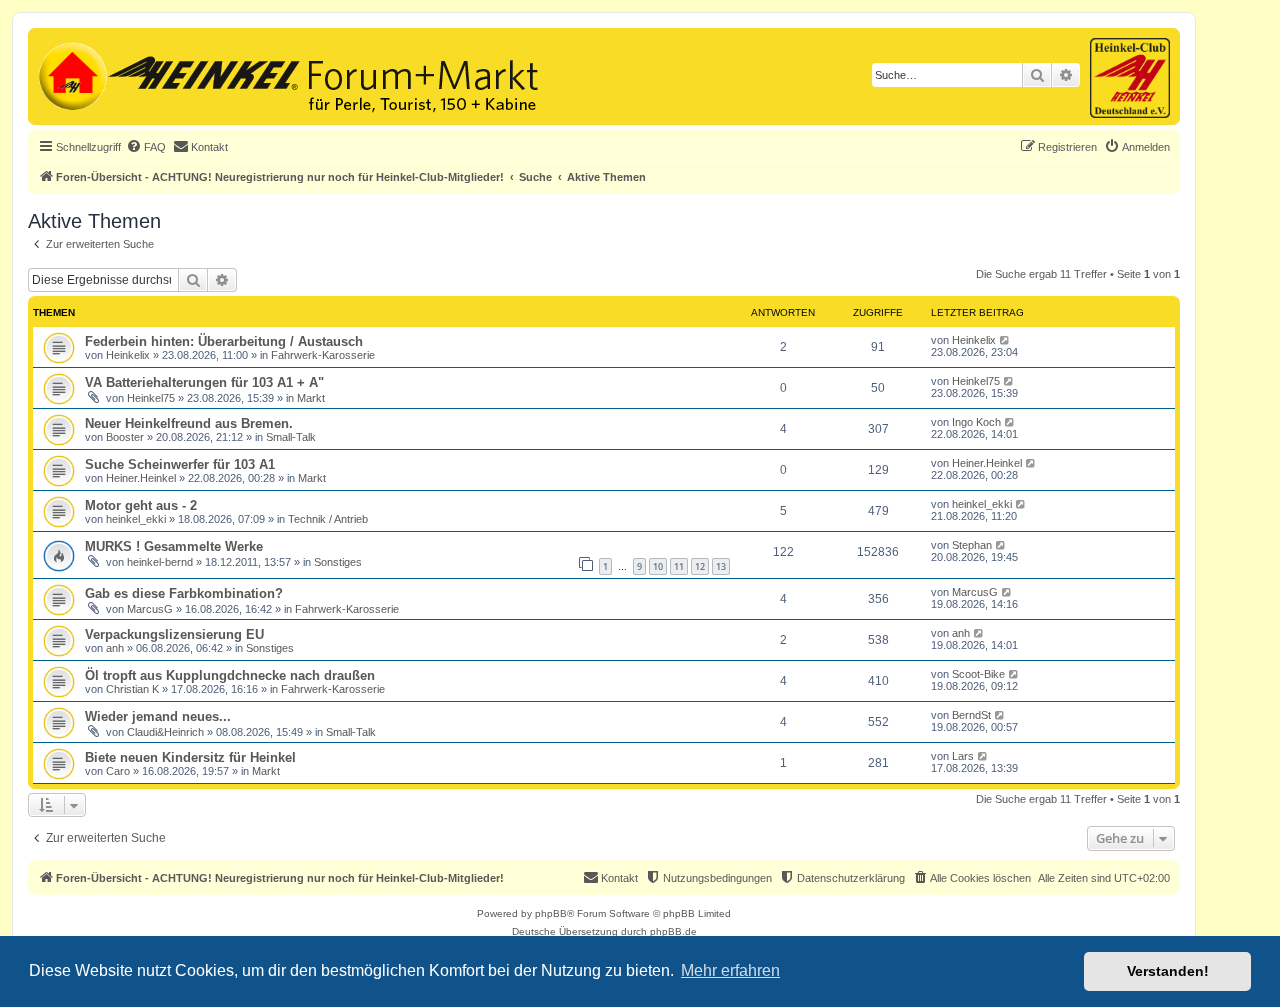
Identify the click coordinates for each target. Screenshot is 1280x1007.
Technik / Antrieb (328, 519)
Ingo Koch (976, 422)
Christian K (132, 689)
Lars (963, 756)
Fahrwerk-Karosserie (323, 355)
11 (679, 566)
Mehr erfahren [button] (730, 970)
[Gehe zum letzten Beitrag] (1005, 340)
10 (658, 566)
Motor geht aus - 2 (141, 505)
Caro (118, 771)
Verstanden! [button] (1168, 971)
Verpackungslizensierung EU (174, 634)
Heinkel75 (151, 398)
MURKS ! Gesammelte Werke (174, 546)
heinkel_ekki (136, 519)
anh (115, 648)
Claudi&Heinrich (165, 732)
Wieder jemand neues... (158, 716)
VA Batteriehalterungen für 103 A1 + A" (204, 382)
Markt (311, 398)
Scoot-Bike (978, 674)
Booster (125, 437)
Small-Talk (291, 437)
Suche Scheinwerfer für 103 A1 (180, 464)
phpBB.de (673, 931)
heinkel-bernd (160, 562)
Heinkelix (128, 355)
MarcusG (150, 609)
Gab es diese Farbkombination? (184, 593)
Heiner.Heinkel (141, 478)
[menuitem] (146, 147)
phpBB (551, 913)
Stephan (972, 545)
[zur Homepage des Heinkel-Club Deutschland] (70, 74)
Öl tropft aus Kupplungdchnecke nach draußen (230, 675)
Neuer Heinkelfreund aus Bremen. (189, 423)
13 (721, 566)
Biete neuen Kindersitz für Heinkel (190, 757)
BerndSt (971, 715)
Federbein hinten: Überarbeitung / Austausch (224, 341)
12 (700, 566)
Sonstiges (338, 562)
